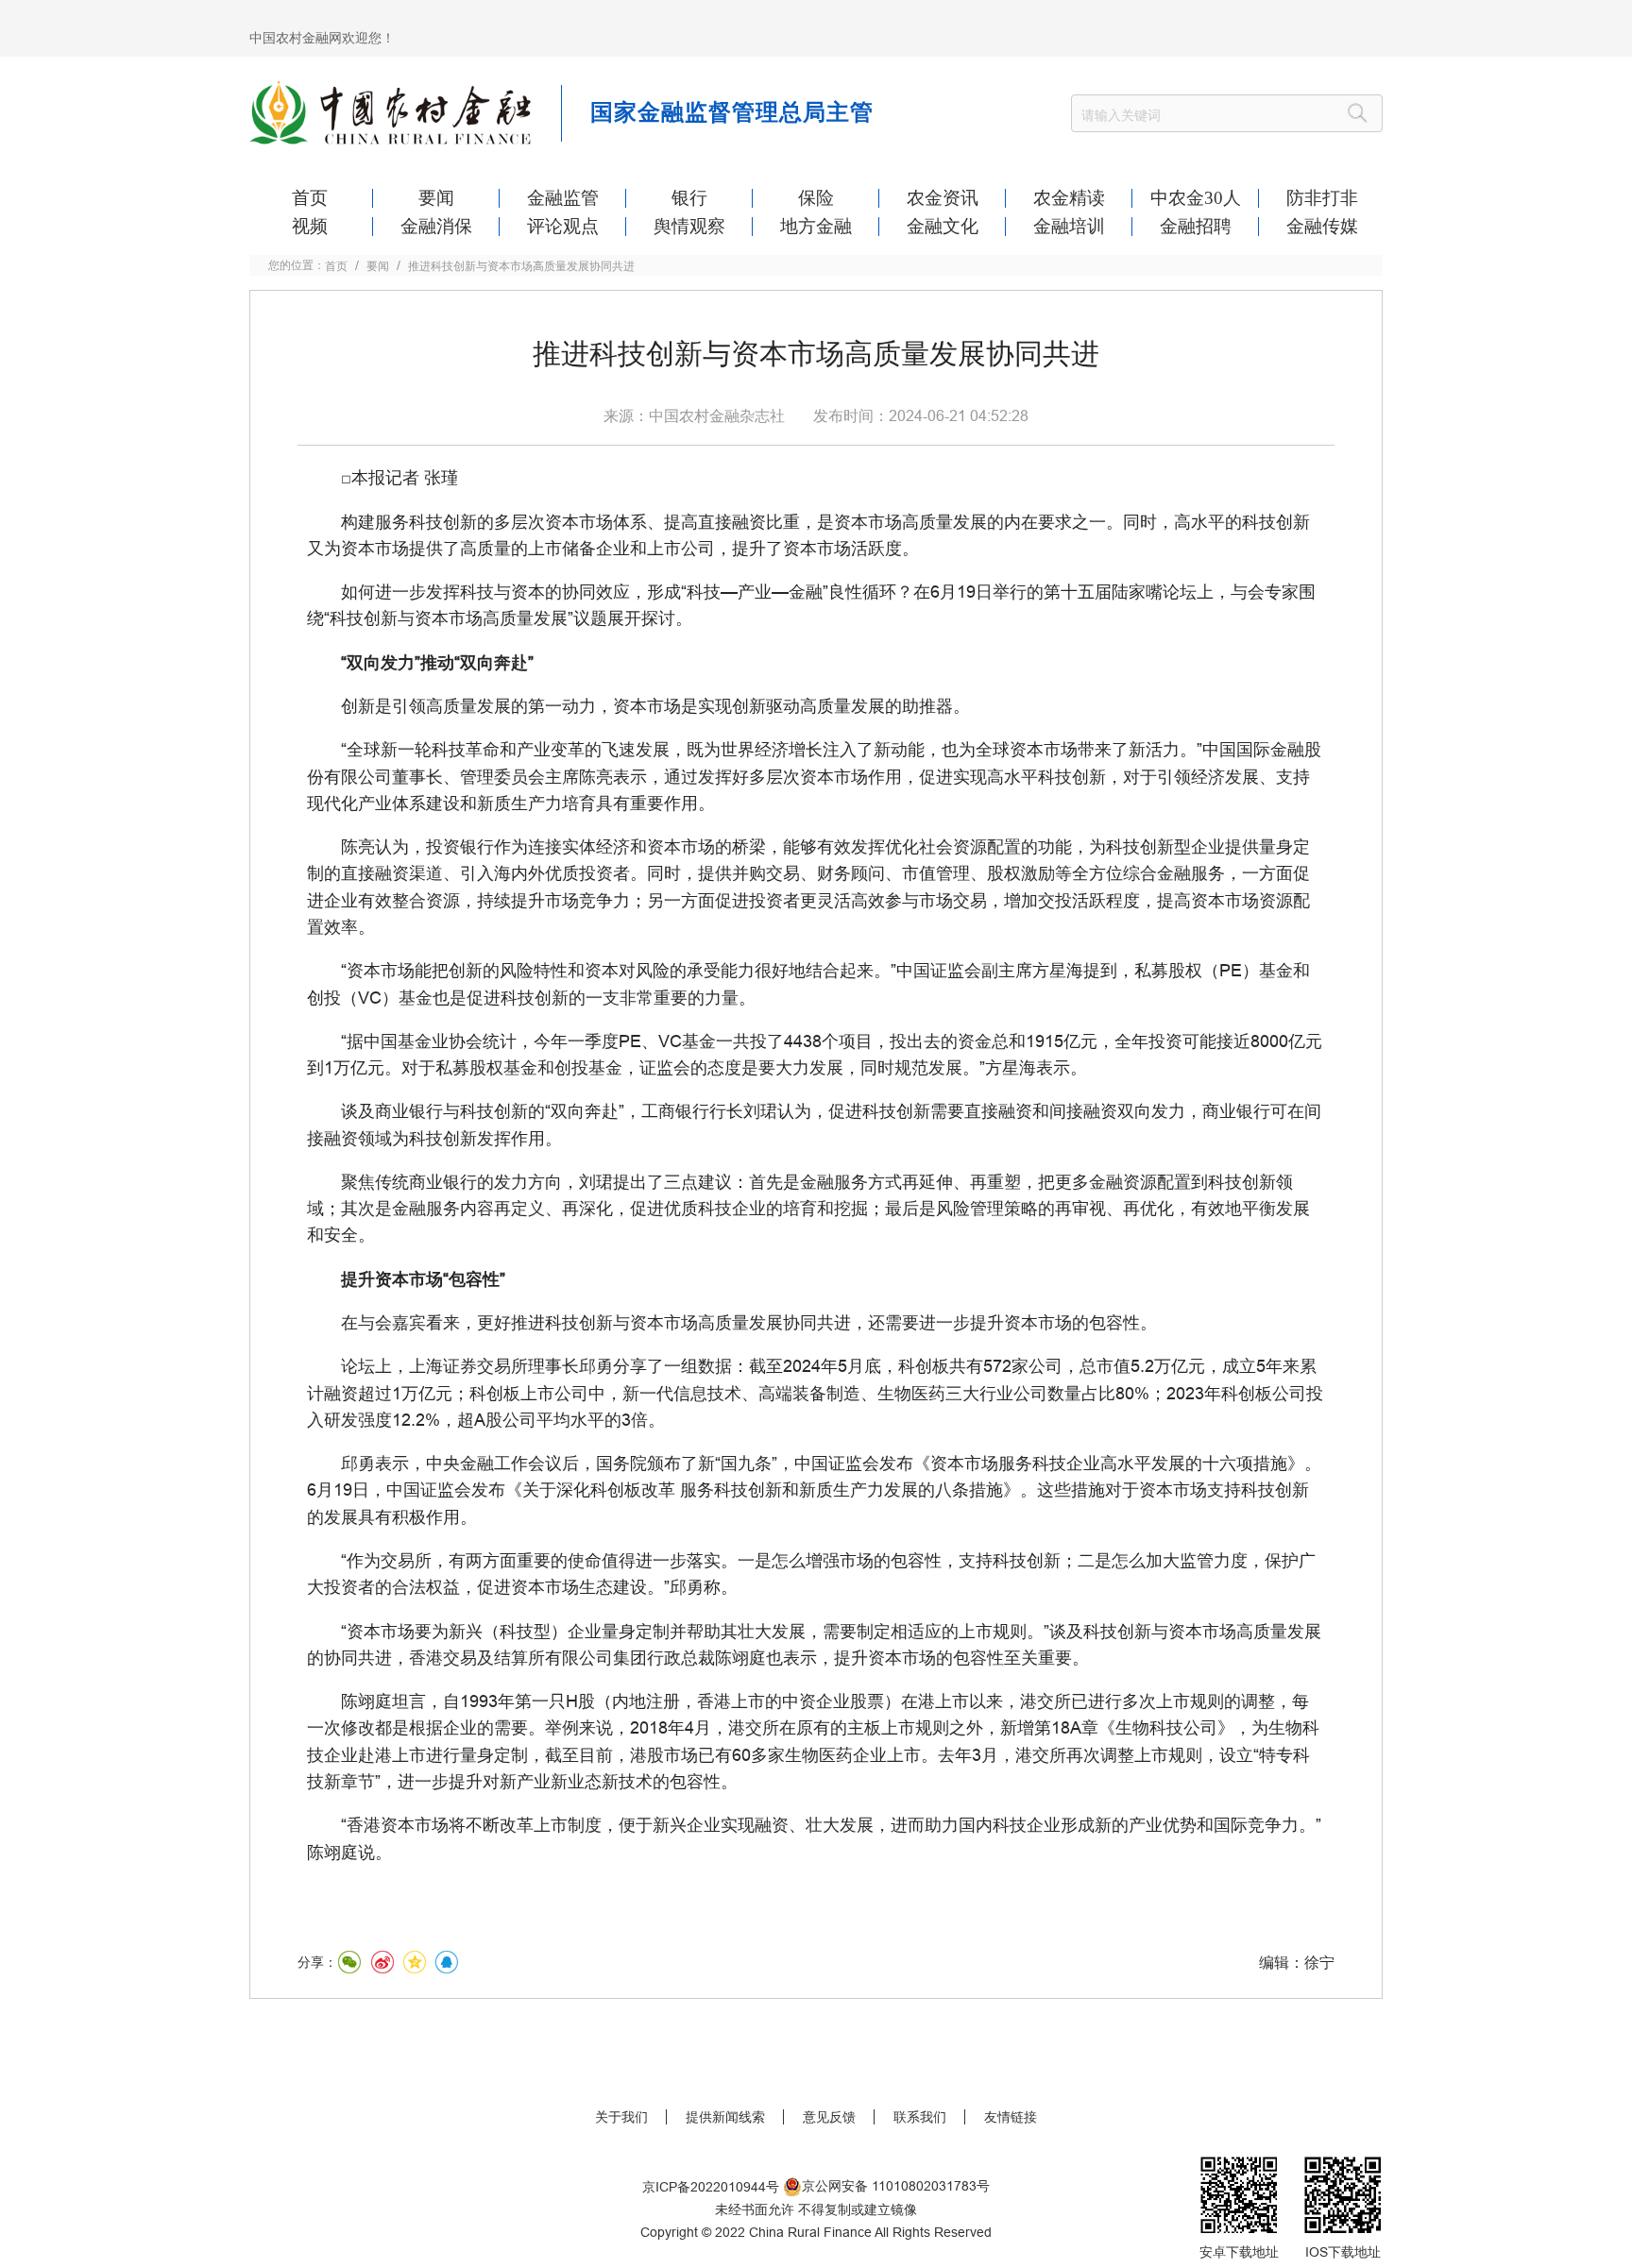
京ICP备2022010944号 (711, 2187)
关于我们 (621, 2117)
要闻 (378, 266)
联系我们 (920, 2117)
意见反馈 (829, 2117)
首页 (336, 266)
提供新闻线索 (725, 2117)
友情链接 (1011, 2117)
